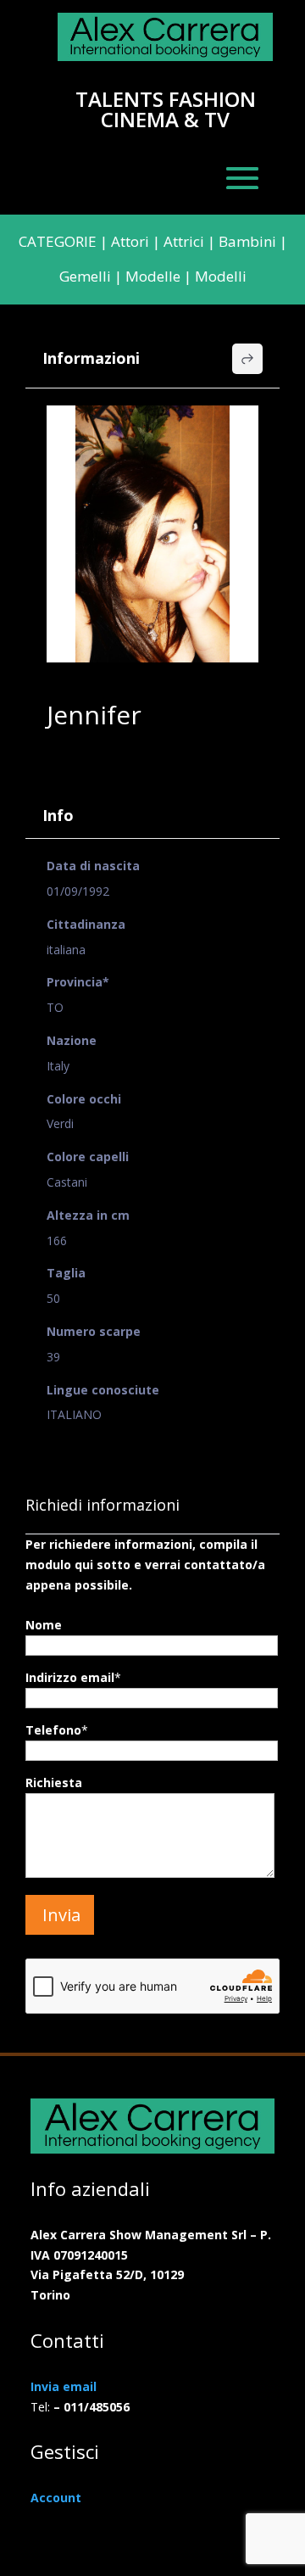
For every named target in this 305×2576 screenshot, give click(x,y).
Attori (130, 241)
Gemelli (85, 276)
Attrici (184, 241)
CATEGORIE (58, 241)
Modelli (221, 276)
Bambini (247, 241)
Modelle (153, 276)
